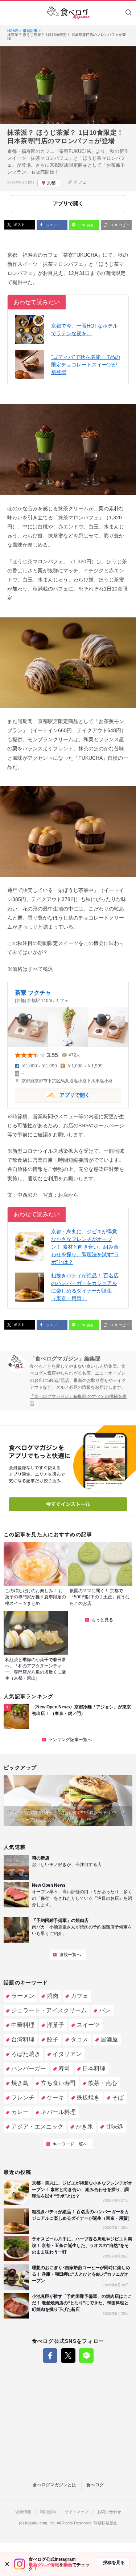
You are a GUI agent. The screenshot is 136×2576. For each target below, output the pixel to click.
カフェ (80, 182)
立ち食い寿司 (58, 2083)
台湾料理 (23, 2039)
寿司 (64, 2068)
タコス (79, 2039)
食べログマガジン (68, 13)
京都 (51, 183)
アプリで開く (52, 1095)
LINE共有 (86, 225)
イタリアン (67, 2054)
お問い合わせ (109, 2512)
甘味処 (114, 2127)
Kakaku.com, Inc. (40, 2523)
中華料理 (23, 2025)
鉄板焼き (88, 2098)
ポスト (19, 225)
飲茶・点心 (103, 2083)
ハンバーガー (29, 2068)
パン (105, 2010)
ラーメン (23, 1996)
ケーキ (55, 2098)
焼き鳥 (20, 2083)
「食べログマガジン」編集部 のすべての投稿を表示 (78, 1400)
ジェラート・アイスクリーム (49, 2010)
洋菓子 (55, 2025)
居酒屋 (109, 2039)
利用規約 (48, 2512)
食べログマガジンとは (54, 2485)
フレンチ (23, 2098)
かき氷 (85, 2127)
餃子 (53, 2039)
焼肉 (53, 1996)
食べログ (95, 2485)
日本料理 (94, 2068)
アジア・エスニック (37, 2127)
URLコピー (120, 225)
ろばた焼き (26, 2054)
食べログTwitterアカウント (68, 2356)
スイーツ (88, 2025)
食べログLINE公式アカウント (86, 2356)
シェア (51, 225)
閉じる (7, 2564)
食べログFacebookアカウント (50, 2356)
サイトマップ (77, 2512)
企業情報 (23, 2512)
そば (118, 2098)
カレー (20, 2112)
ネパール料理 (58, 2112)
